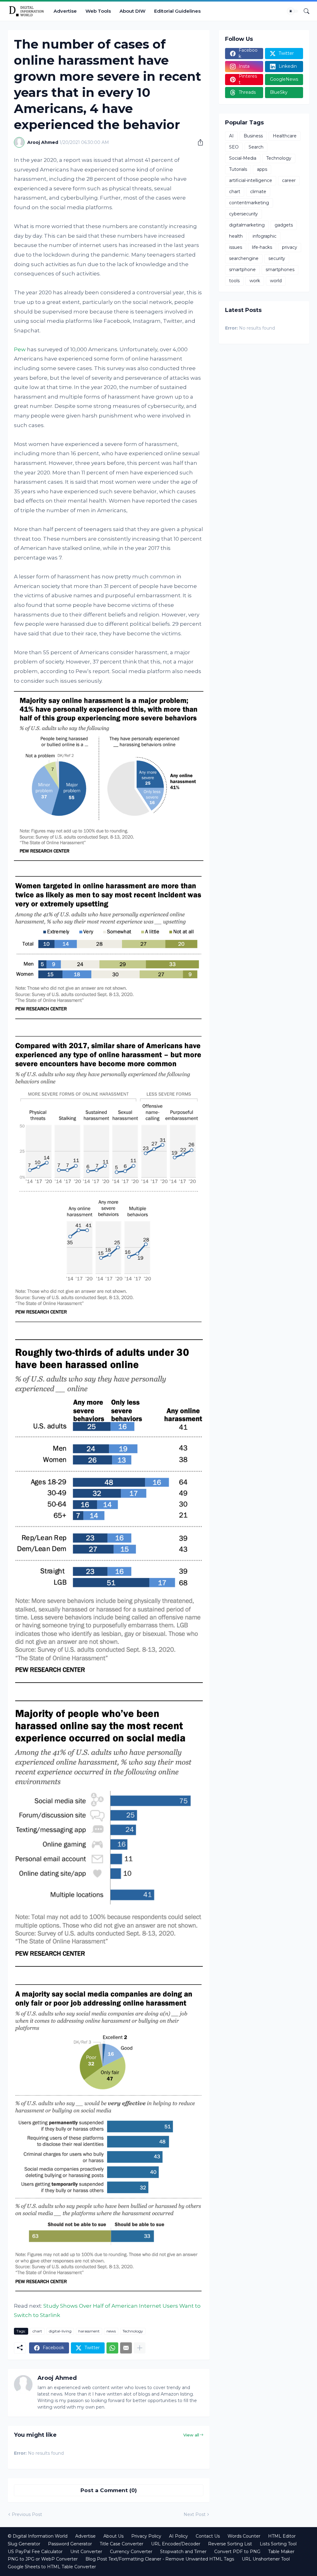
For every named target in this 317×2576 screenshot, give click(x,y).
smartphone (242, 270)
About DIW (132, 11)
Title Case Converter (122, 2544)
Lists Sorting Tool (278, 2544)
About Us (113, 2536)
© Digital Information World (38, 2536)
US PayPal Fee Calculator (35, 2552)
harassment (89, 2331)
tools (234, 281)
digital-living (60, 2331)
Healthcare (285, 136)
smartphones (280, 270)
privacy (290, 247)
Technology (133, 2331)
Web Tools (98, 11)
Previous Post (27, 2514)
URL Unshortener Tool (266, 2559)
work (255, 281)
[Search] (304, 11)
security (277, 258)
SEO (234, 147)
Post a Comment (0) (109, 2490)
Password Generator (70, 2544)
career (289, 180)
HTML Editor (282, 2536)
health (236, 236)
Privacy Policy (146, 2536)
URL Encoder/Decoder (176, 2544)
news (111, 2331)
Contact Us (208, 2536)
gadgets (284, 225)
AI (231, 136)
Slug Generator (24, 2544)
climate (258, 192)
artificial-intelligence (251, 180)
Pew (20, 349)
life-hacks (262, 247)
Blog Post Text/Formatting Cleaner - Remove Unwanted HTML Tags (160, 2559)
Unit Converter (86, 2552)
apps (262, 169)
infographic (265, 236)
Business (253, 136)
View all (191, 2435)
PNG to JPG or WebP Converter (43, 2559)
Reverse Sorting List (230, 2544)
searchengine (244, 258)
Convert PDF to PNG (237, 2552)
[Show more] (140, 2348)
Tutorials (238, 169)
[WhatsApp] (112, 2348)
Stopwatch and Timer (183, 2552)
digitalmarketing (247, 225)
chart (37, 2331)
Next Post (195, 2514)
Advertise (65, 11)
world (276, 281)
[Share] (198, 142)
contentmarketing (249, 203)
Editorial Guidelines (177, 11)
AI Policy (178, 2536)
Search (256, 147)
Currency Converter (131, 2552)
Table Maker (281, 2552)
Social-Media (243, 158)
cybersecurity (243, 214)
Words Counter (244, 2536)
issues (236, 247)
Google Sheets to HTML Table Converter (52, 2567)
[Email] (126, 2348)
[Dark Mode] (293, 11)
